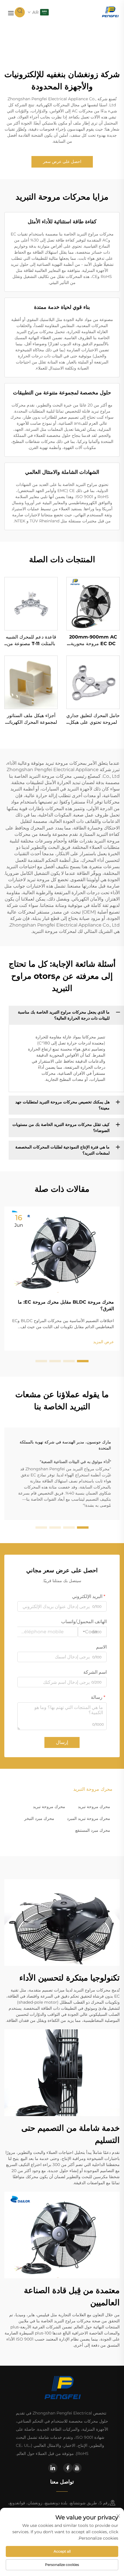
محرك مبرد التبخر (39, 1818)
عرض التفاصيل (93, 604)
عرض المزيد (104, 1342)
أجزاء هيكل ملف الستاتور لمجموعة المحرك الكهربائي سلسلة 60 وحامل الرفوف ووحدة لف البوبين (31, 719)
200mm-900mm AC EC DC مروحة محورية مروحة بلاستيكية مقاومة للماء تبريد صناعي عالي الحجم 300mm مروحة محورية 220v (93, 641)
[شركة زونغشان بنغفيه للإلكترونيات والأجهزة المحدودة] (110, 12)
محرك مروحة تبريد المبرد (89, 1818)
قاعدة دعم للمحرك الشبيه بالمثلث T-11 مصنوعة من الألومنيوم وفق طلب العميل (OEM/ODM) (31, 641)
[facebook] (68, 2468)
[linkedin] (53, 2468)
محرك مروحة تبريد (94, 1807)
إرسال (62, 1742)
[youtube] (77, 2468)
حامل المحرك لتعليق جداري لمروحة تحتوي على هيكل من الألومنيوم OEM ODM (93, 719)
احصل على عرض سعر (62, 162)
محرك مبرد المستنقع (93, 1830)
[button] (83, 1361)
